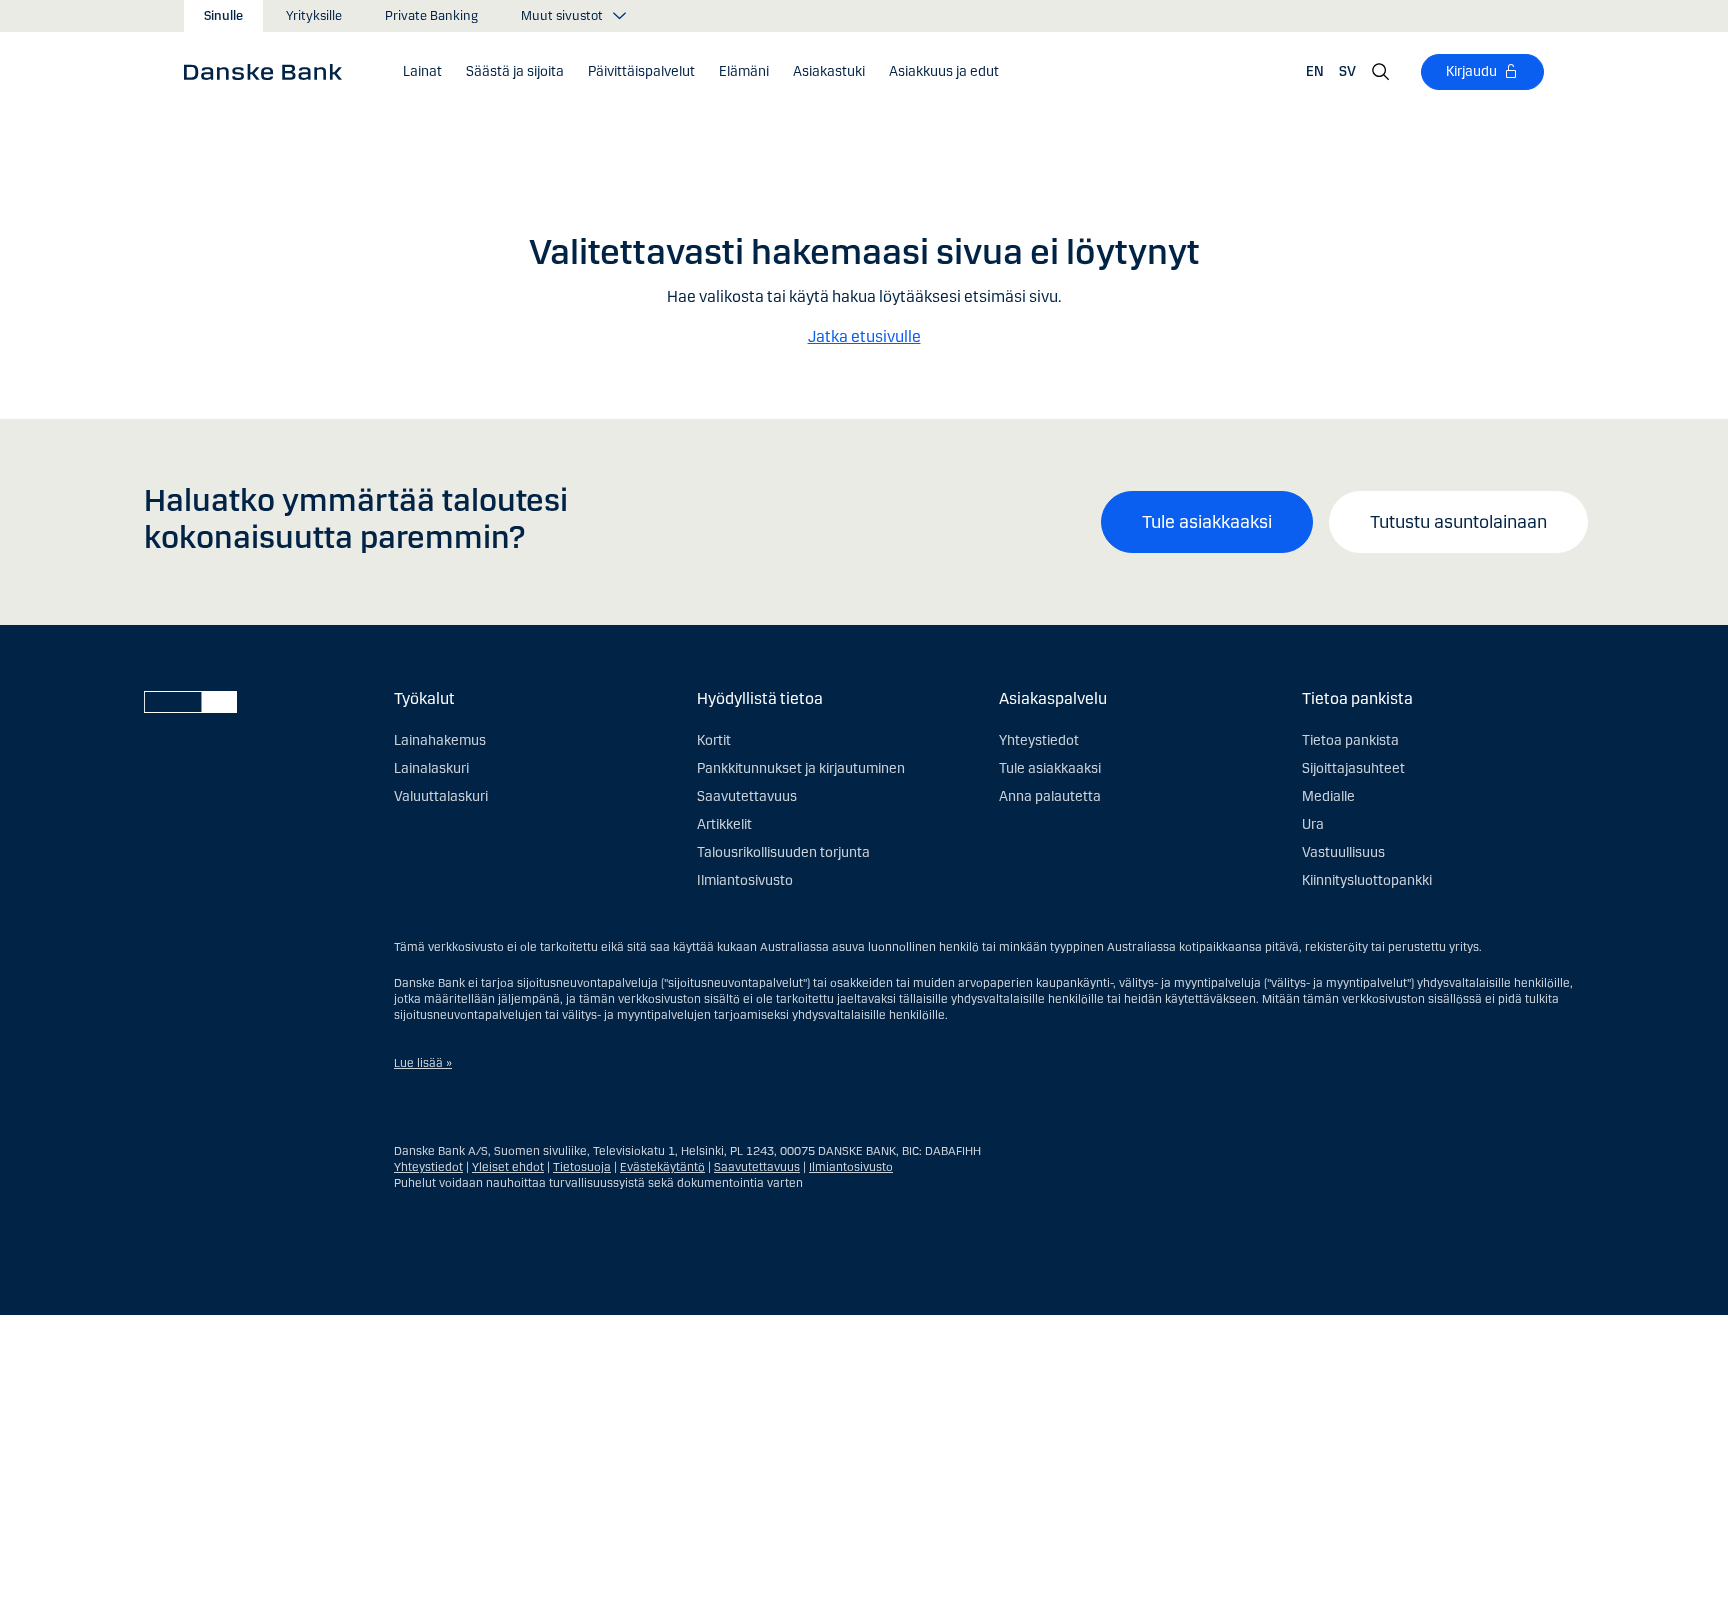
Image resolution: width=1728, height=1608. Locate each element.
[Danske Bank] (269, 71)
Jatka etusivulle (864, 336)
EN (1315, 71)
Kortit (714, 740)
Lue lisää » (423, 1063)
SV (1347, 71)
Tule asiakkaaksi (1207, 522)
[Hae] (1381, 72)
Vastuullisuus (1343, 852)
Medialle (1328, 796)
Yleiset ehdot (508, 1167)
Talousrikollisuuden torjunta (783, 852)
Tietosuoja (582, 1167)
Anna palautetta (1050, 796)
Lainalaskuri (431, 768)
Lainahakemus (440, 740)
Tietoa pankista (1350, 740)
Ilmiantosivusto (745, 880)
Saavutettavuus (747, 796)
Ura (1313, 824)
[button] (422, 72)
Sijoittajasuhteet (1353, 768)
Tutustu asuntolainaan (1458, 522)
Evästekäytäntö (662, 1167)
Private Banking (431, 16)
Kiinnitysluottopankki (1367, 880)
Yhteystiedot (1039, 740)
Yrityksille (314, 16)
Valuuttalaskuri (441, 796)
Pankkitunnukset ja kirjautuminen (801, 768)
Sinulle (223, 16)
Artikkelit (724, 824)
